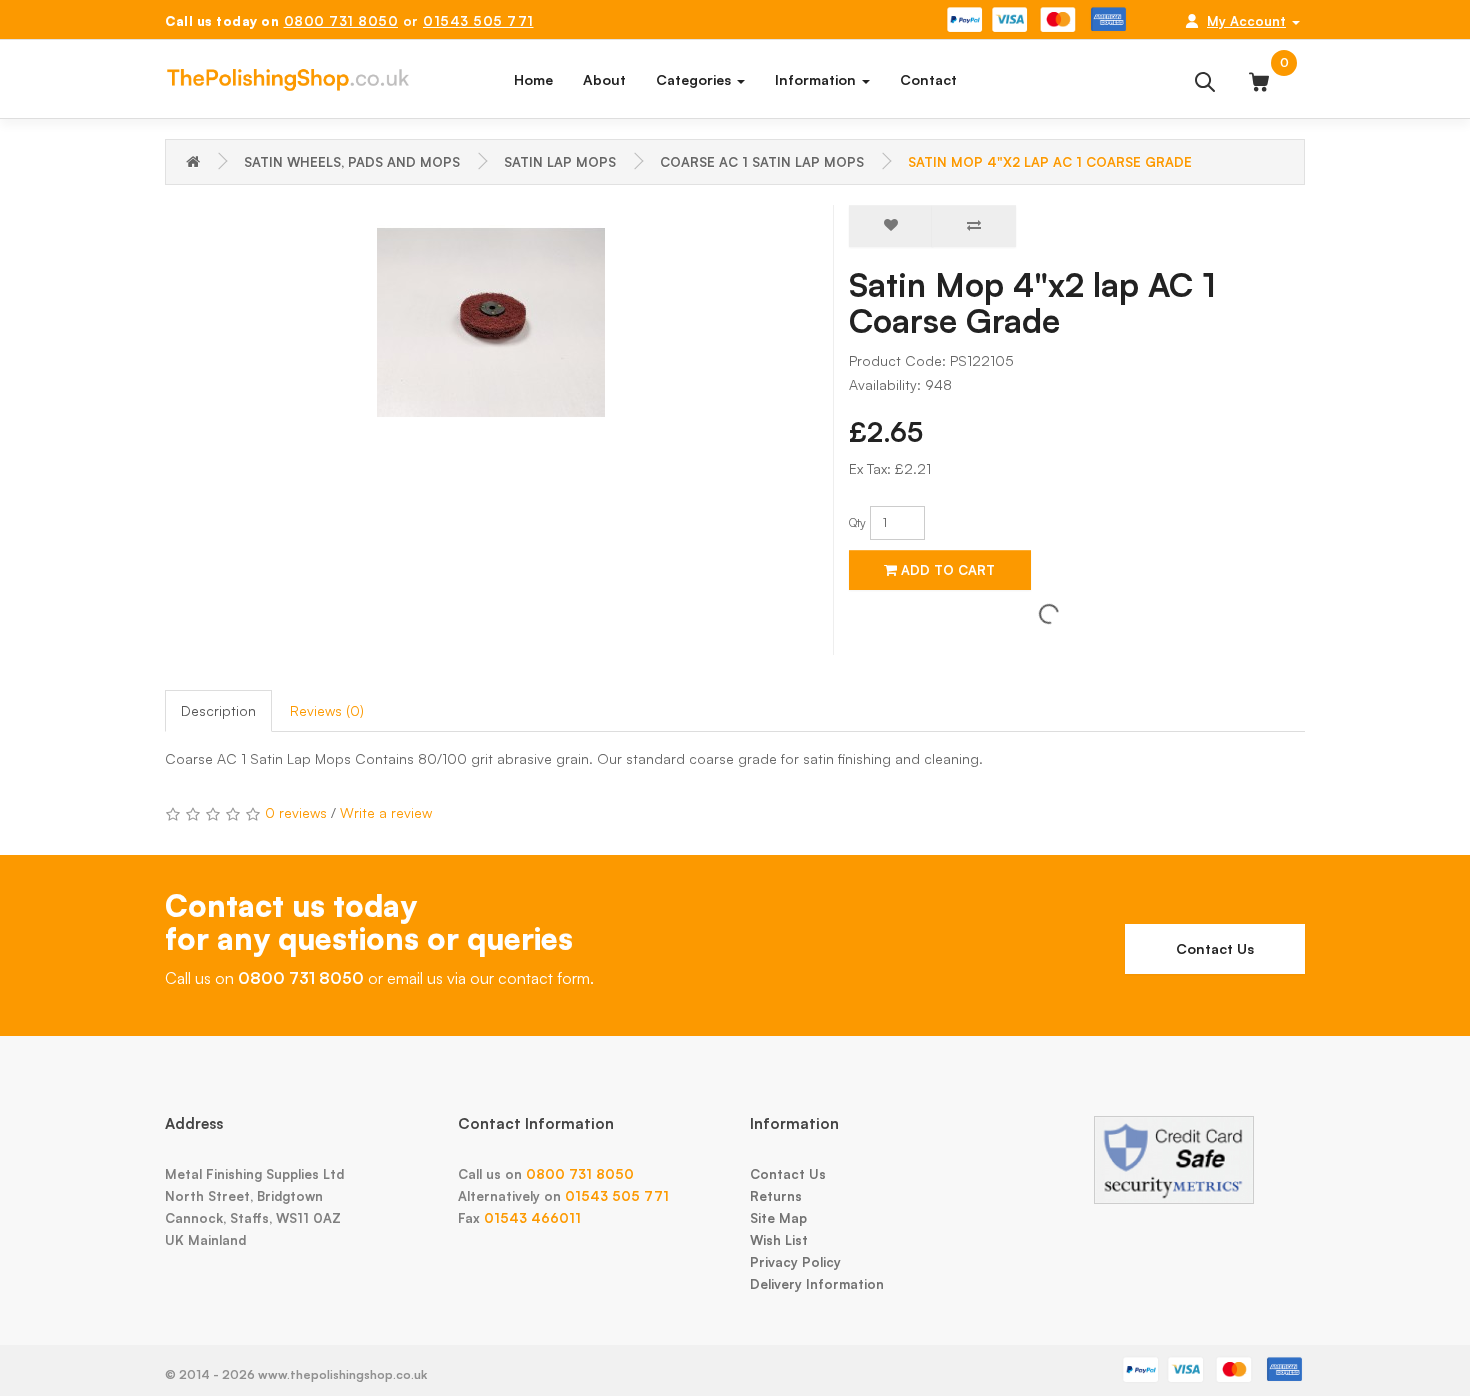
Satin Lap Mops (560, 162)
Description (218, 710)
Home (533, 79)
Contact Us (1215, 948)
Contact (928, 79)
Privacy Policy (795, 1262)
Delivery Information (817, 1284)
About (604, 79)
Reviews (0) (327, 710)
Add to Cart (946, 570)
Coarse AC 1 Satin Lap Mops (762, 162)
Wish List (779, 1240)
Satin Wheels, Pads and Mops (352, 162)
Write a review (386, 812)
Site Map (778, 1218)
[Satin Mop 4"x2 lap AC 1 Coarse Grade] (491, 323)
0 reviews (296, 812)
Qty (857, 522)
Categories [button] (695, 79)
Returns (776, 1196)
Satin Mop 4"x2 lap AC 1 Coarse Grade (1050, 162)
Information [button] (817, 79)
